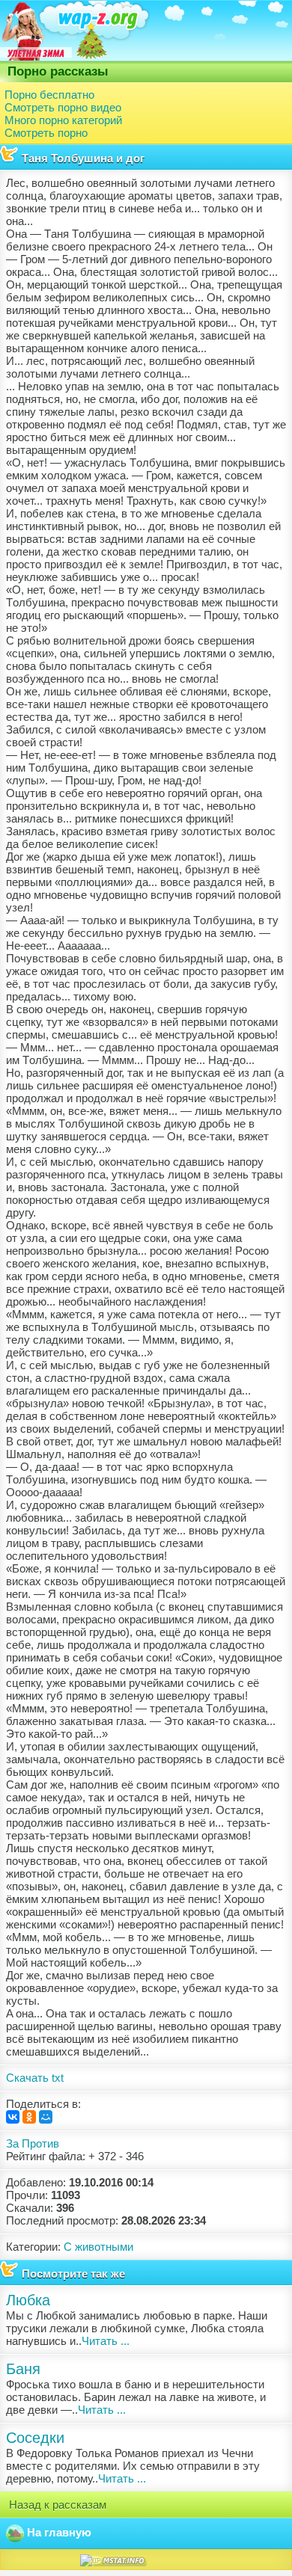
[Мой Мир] (46, 2117)
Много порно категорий (63, 120)
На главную (58, 2532)
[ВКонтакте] (13, 2117)
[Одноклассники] (29, 2117)
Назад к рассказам (56, 2505)
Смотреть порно (46, 133)
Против (40, 2143)
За (12, 2143)
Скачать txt (35, 2078)
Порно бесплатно (49, 95)
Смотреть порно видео (63, 107)
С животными (98, 2247)
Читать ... (106, 2341)
